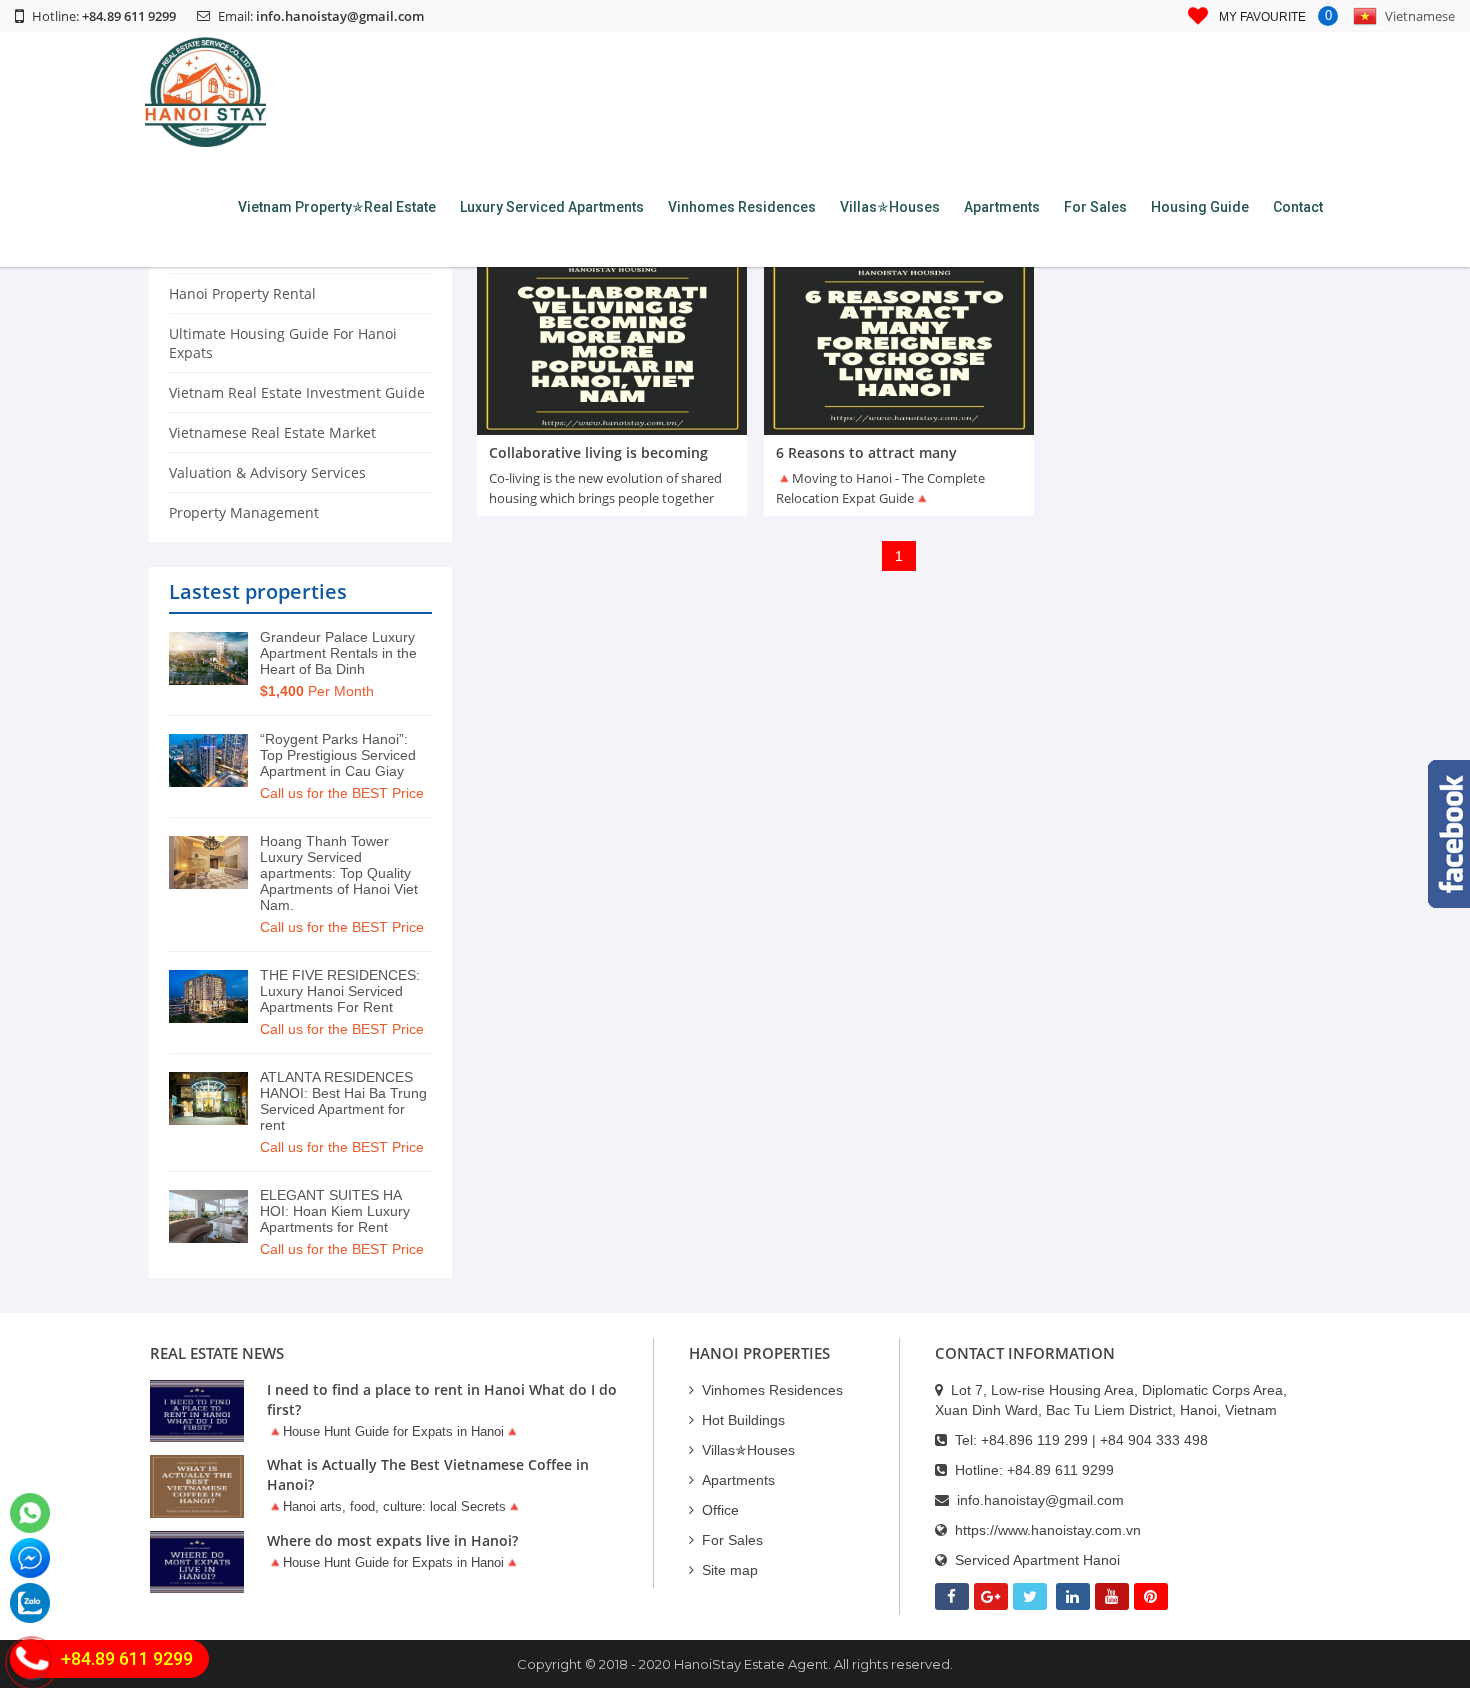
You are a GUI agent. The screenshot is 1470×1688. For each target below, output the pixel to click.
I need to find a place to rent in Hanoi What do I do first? (442, 1399)
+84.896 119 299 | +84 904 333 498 (1094, 1440)
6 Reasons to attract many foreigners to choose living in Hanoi (898, 462)
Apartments (1002, 207)
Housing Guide (1200, 207)
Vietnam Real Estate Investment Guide (297, 392)
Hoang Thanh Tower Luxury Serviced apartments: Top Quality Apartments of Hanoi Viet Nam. (339, 873)
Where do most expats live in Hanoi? (392, 1540)
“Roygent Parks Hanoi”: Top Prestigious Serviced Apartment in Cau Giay (338, 755)
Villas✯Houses (890, 207)
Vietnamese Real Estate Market (272, 432)
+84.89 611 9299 (1060, 1470)
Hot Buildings (743, 1420)
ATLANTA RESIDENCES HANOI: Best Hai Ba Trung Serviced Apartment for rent (343, 1101)
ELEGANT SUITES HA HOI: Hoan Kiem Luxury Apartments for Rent (335, 1211)
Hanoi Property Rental (242, 293)
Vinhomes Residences (742, 207)
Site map (730, 1570)
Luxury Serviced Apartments (552, 207)
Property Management (244, 512)
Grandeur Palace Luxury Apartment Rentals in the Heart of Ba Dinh (338, 653)
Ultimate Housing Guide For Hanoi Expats (283, 343)
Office (720, 1510)
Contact (1298, 207)
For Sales (1095, 207)
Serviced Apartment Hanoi (1037, 1560)
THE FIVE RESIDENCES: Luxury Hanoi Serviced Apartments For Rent (340, 991)
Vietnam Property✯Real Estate (337, 207)
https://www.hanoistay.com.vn (1048, 1530)
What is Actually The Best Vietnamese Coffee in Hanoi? (428, 1474)
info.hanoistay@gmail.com (340, 16)
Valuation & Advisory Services (267, 472)
